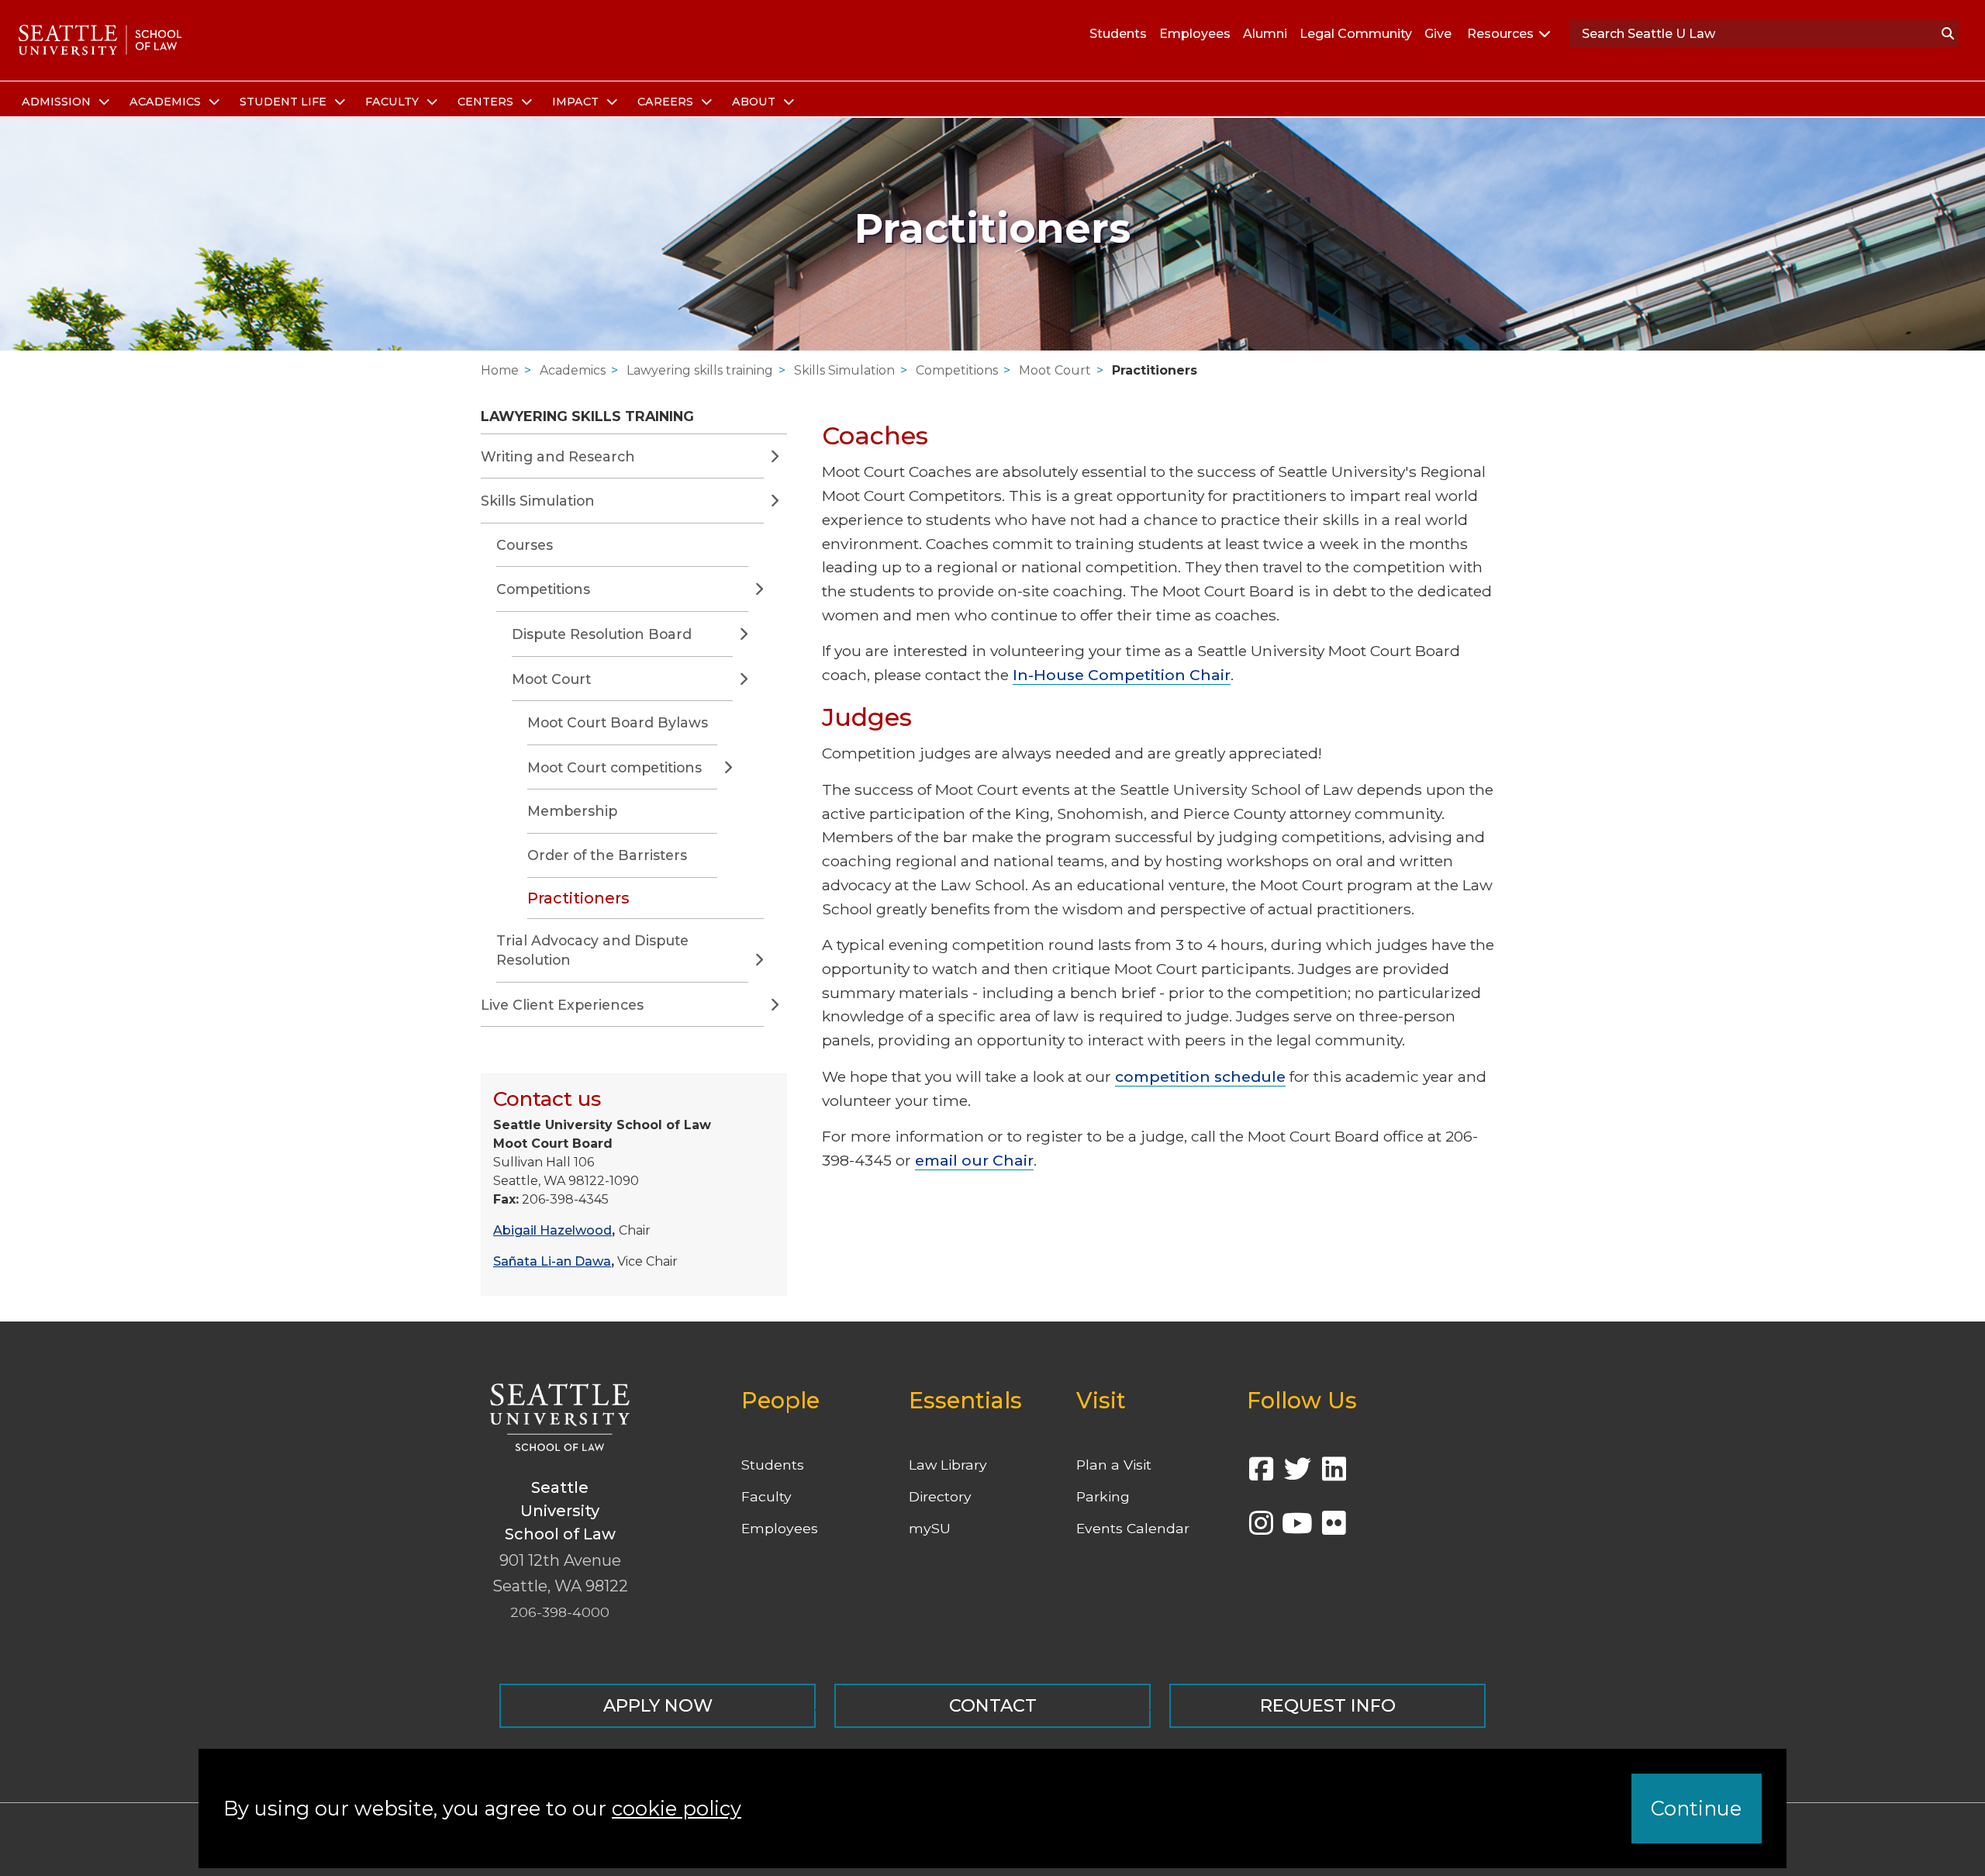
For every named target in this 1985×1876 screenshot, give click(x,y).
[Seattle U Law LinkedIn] (1334, 1474)
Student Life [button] (285, 102)
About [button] (755, 102)
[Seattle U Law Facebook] (1261, 1474)
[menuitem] (63, 102)
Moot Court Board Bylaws (618, 722)
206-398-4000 (560, 1612)
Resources (1500, 34)
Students (1118, 34)
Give (1438, 34)
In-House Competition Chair (1122, 675)
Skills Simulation (844, 370)
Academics (573, 370)
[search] (1948, 34)
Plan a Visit (1114, 1465)
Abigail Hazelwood (552, 1230)
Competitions (957, 370)
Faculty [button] (394, 102)
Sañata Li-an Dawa (552, 1261)
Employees (1195, 34)
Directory (940, 1496)
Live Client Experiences (562, 1005)
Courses (525, 545)
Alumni (1265, 34)
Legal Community (1356, 34)
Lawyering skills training (700, 370)
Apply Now (658, 1705)
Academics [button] (167, 102)
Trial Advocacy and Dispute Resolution (592, 950)
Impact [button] (577, 102)
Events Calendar (1133, 1528)
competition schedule (1200, 1076)
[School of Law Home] (100, 40)
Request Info (1328, 1705)
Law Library (948, 1465)
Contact (993, 1705)
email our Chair (974, 1160)
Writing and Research (558, 456)
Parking (1103, 1496)
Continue (1696, 1808)
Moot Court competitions (614, 767)
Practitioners (1155, 370)
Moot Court (1055, 370)
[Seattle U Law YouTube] (1297, 1528)
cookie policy (677, 1808)
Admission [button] (58, 102)
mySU (930, 1528)
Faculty (766, 1496)
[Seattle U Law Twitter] (1297, 1474)
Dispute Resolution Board (602, 634)
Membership (572, 811)
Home (500, 370)
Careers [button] (667, 102)
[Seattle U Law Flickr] (1334, 1528)
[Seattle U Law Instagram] (1261, 1528)
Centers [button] (487, 102)
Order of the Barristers (607, 855)
